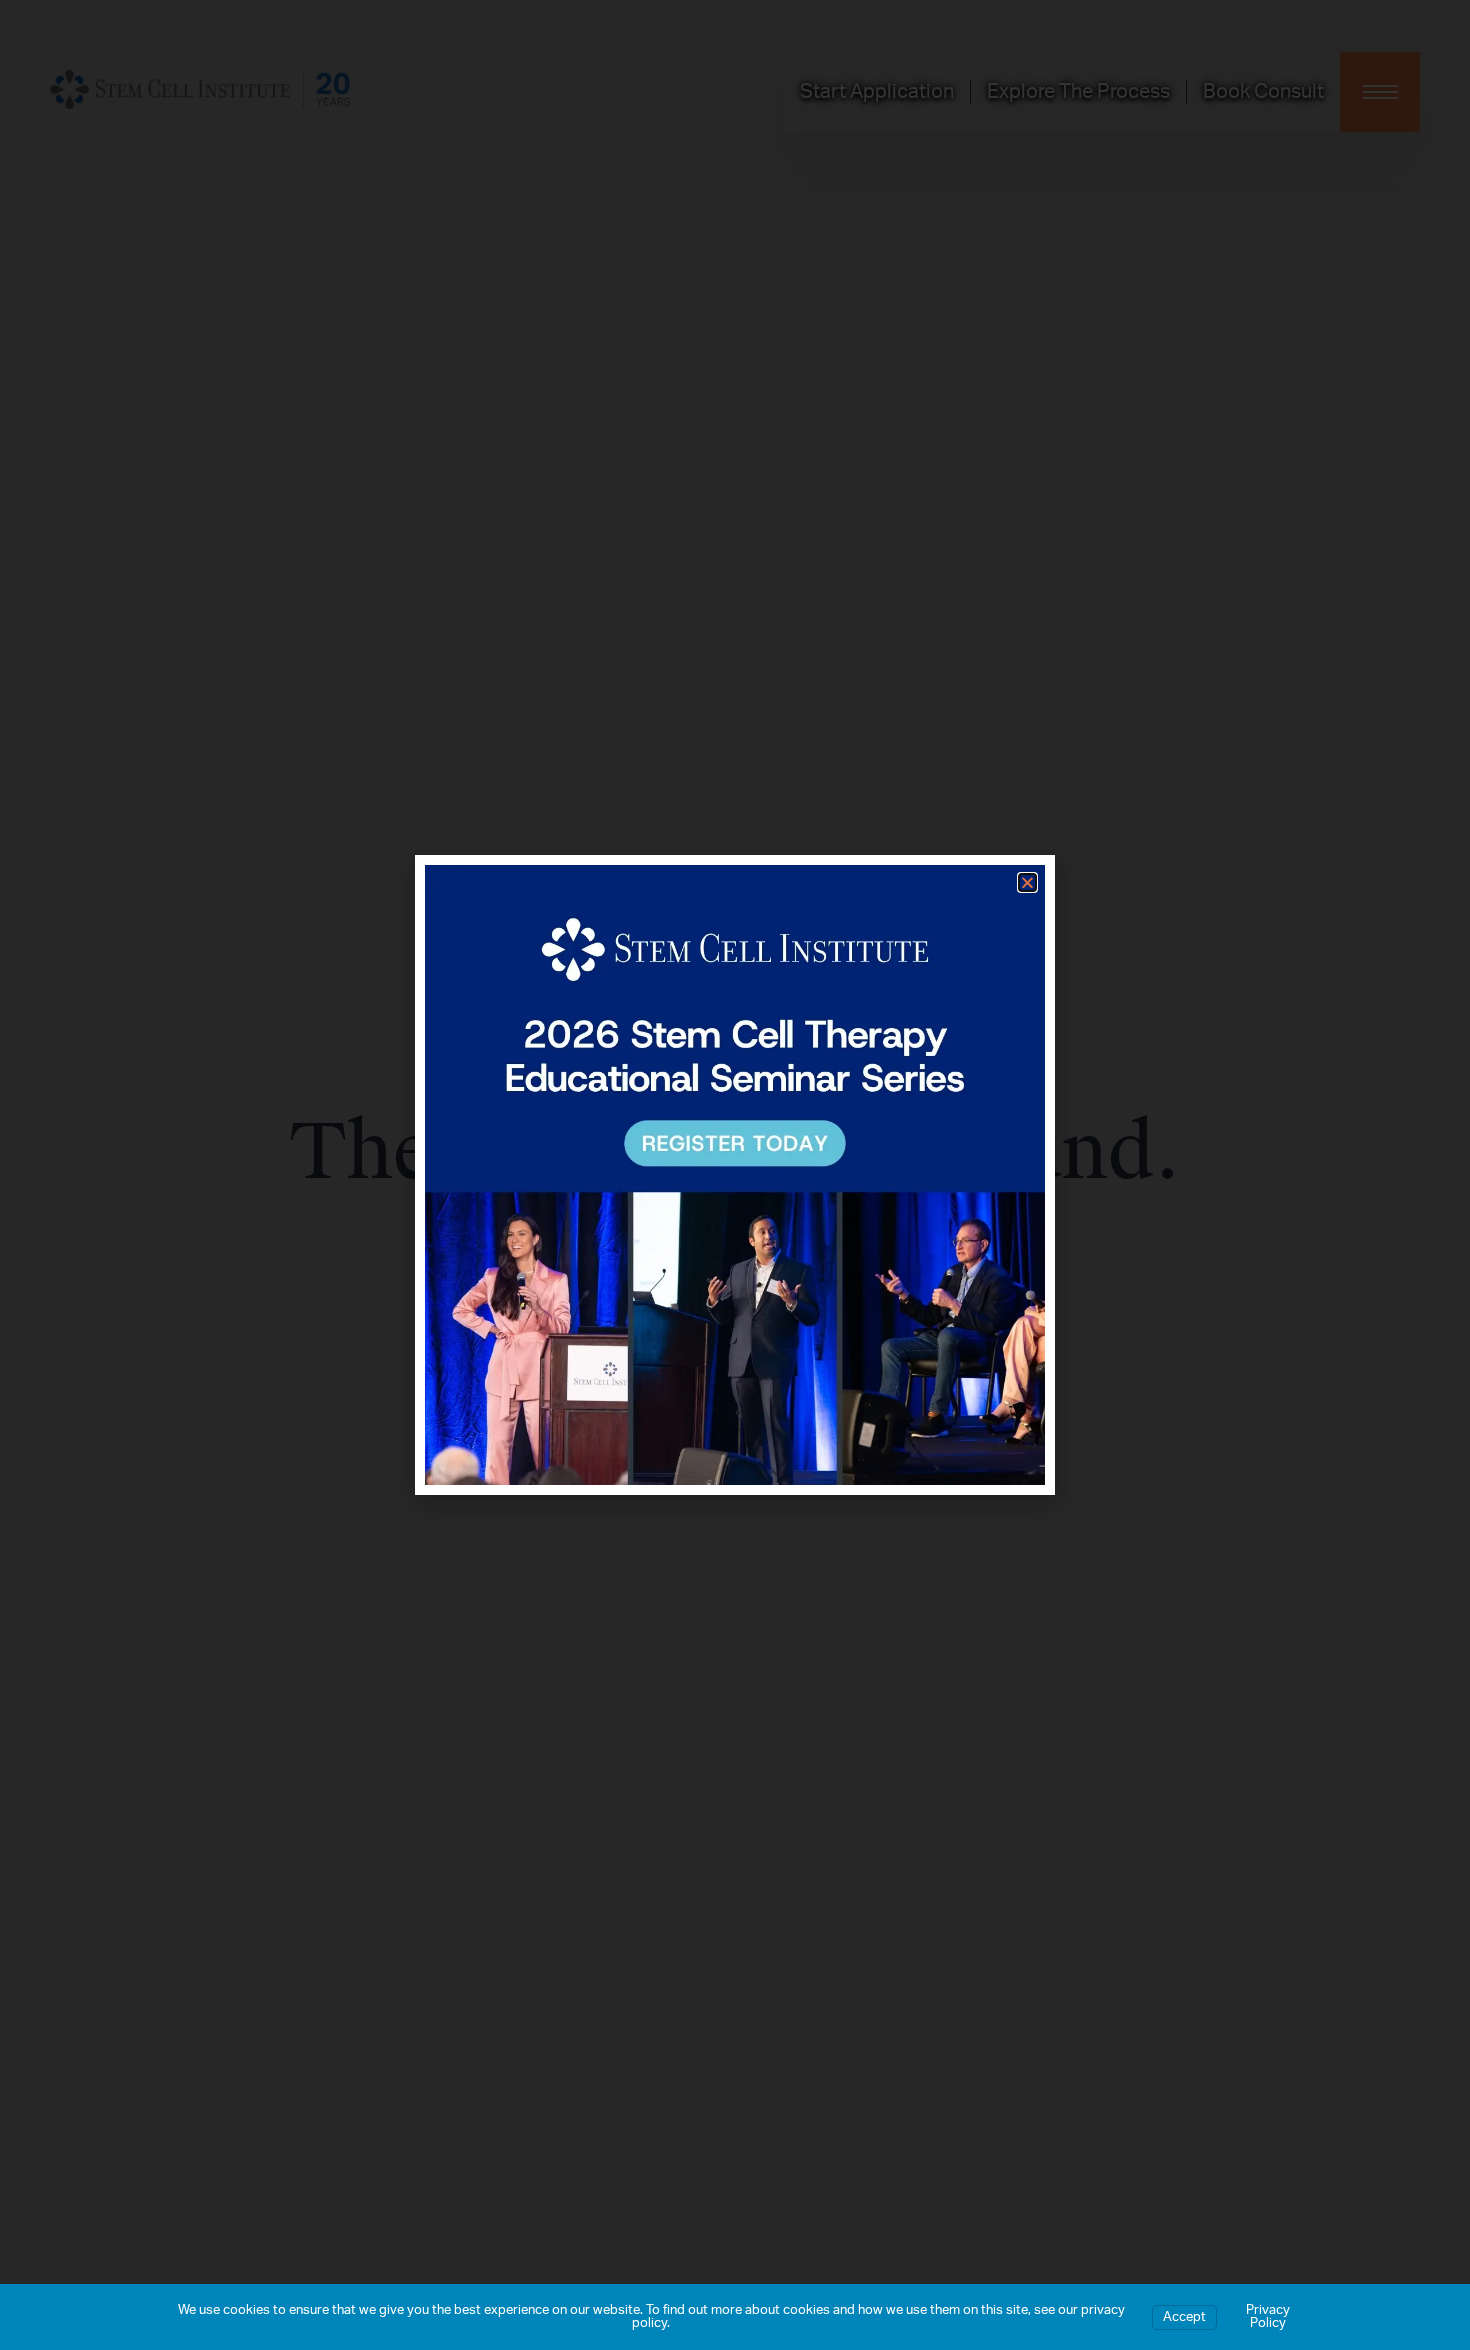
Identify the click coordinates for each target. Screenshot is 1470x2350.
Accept (1184, 2317)
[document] (735, 1175)
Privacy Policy (1268, 2317)
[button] (1027, 882)
